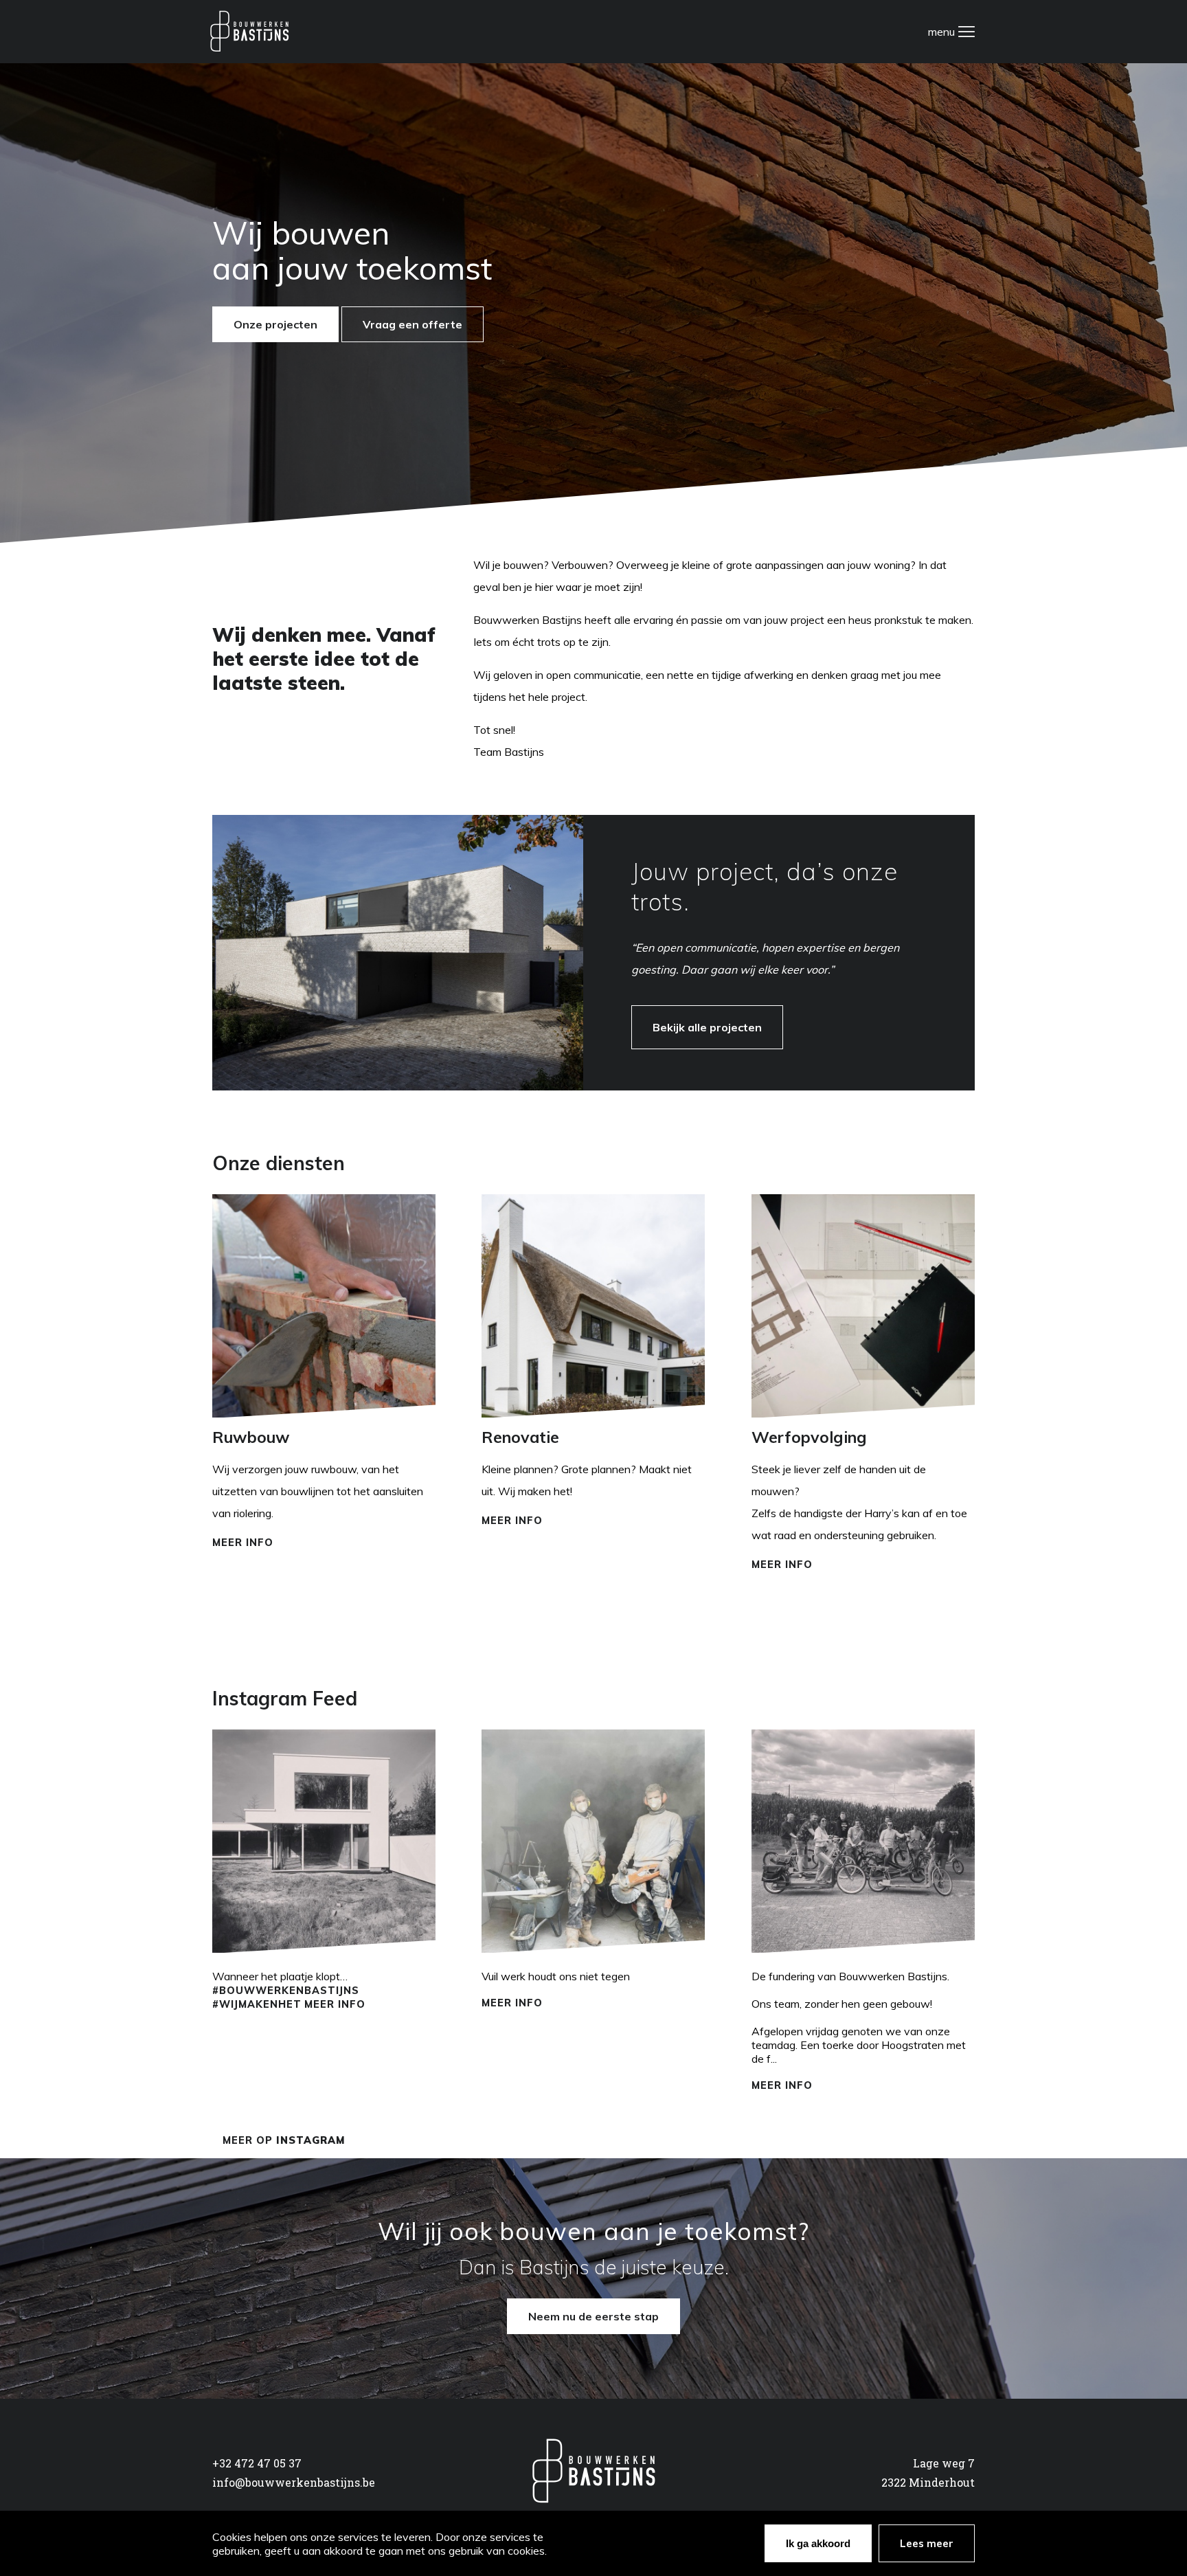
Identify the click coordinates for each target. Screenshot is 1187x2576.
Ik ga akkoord (818, 2543)
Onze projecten (275, 324)
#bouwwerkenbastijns (286, 1991)
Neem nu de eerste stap (593, 2316)
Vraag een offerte (412, 324)
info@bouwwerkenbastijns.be (294, 2482)
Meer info (243, 1543)
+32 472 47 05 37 (257, 2463)
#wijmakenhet (257, 2004)
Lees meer (927, 2543)
